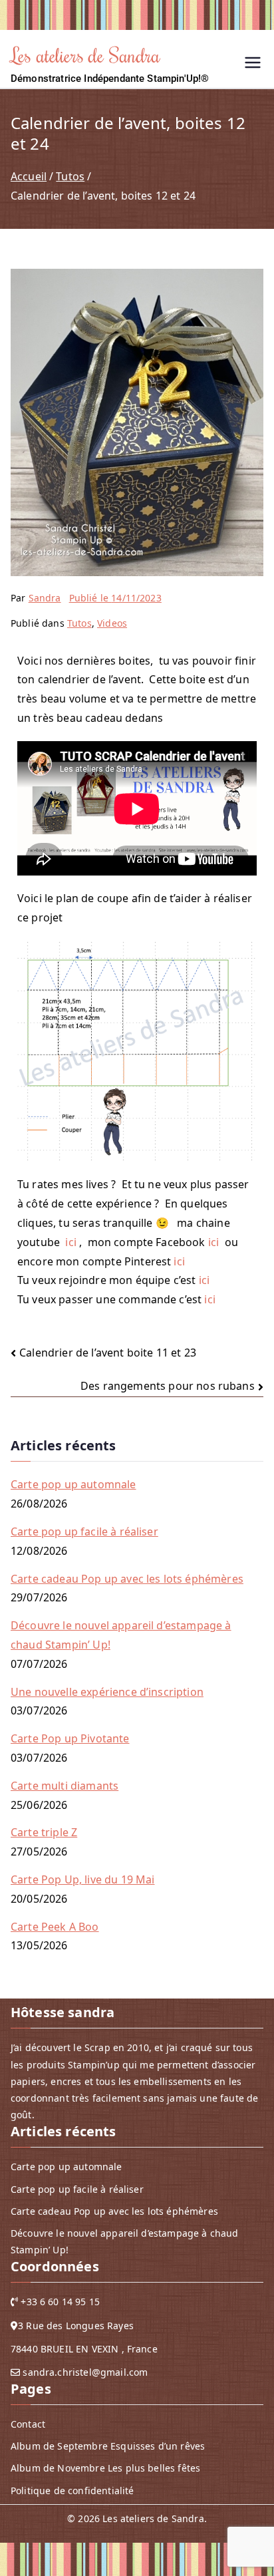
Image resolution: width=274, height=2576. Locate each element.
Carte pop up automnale (73, 1484)
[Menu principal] (253, 64)
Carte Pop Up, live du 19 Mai (82, 1879)
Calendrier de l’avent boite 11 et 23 (108, 1353)
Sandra (45, 598)
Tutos (79, 623)
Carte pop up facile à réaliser (84, 1531)
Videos (112, 623)
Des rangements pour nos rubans (168, 1386)
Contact (28, 2424)
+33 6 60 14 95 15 (60, 2302)
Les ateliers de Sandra (86, 55)
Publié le (115, 598)
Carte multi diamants (65, 1786)
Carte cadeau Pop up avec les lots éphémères (127, 1579)
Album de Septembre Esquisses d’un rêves (108, 2446)
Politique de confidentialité (72, 2491)
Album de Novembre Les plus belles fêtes (105, 2468)
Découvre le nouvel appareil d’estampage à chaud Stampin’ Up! (121, 1635)
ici (70, 1242)
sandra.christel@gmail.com (85, 2372)
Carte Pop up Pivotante (70, 1738)
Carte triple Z (44, 1832)
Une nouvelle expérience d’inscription (107, 1692)
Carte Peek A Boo (55, 1927)
